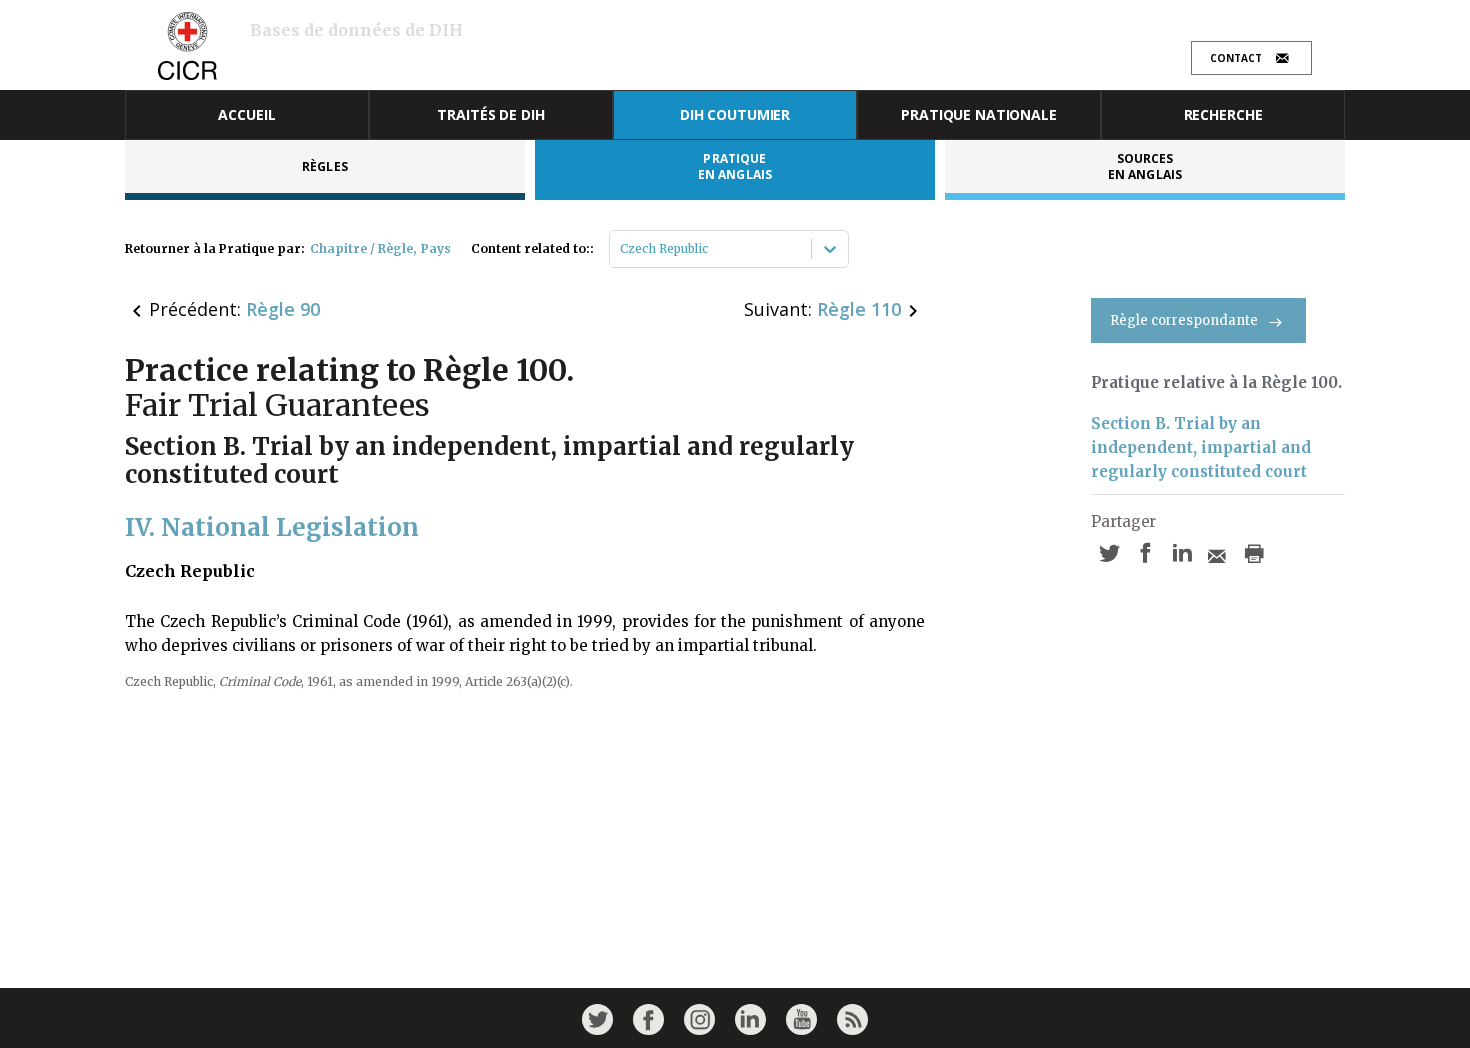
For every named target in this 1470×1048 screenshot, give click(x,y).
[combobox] (621, 249)
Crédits (1183, 27)
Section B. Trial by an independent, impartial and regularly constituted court (1201, 447)
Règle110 (859, 309)
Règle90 (283, 309)
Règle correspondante (1184, 320)
